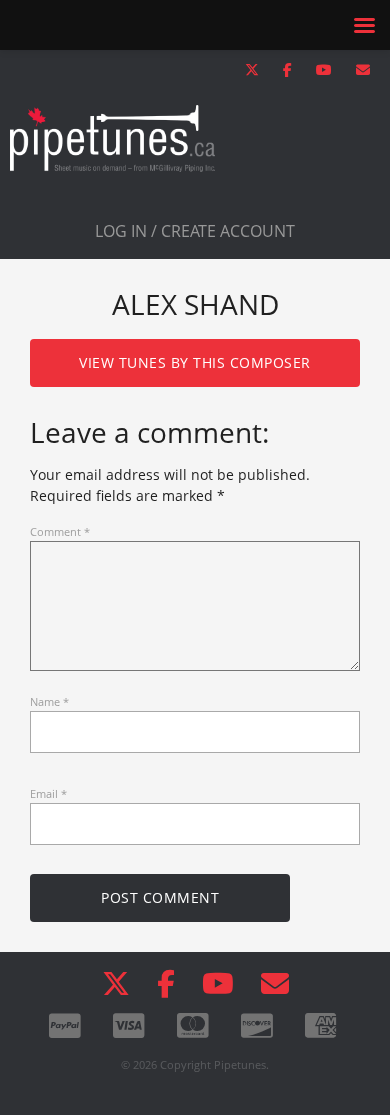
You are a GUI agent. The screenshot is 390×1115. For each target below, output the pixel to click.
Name (49, 701)
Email (48, 793)
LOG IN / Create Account (195, 231)
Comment (60, 531)
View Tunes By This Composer (195, 362)
